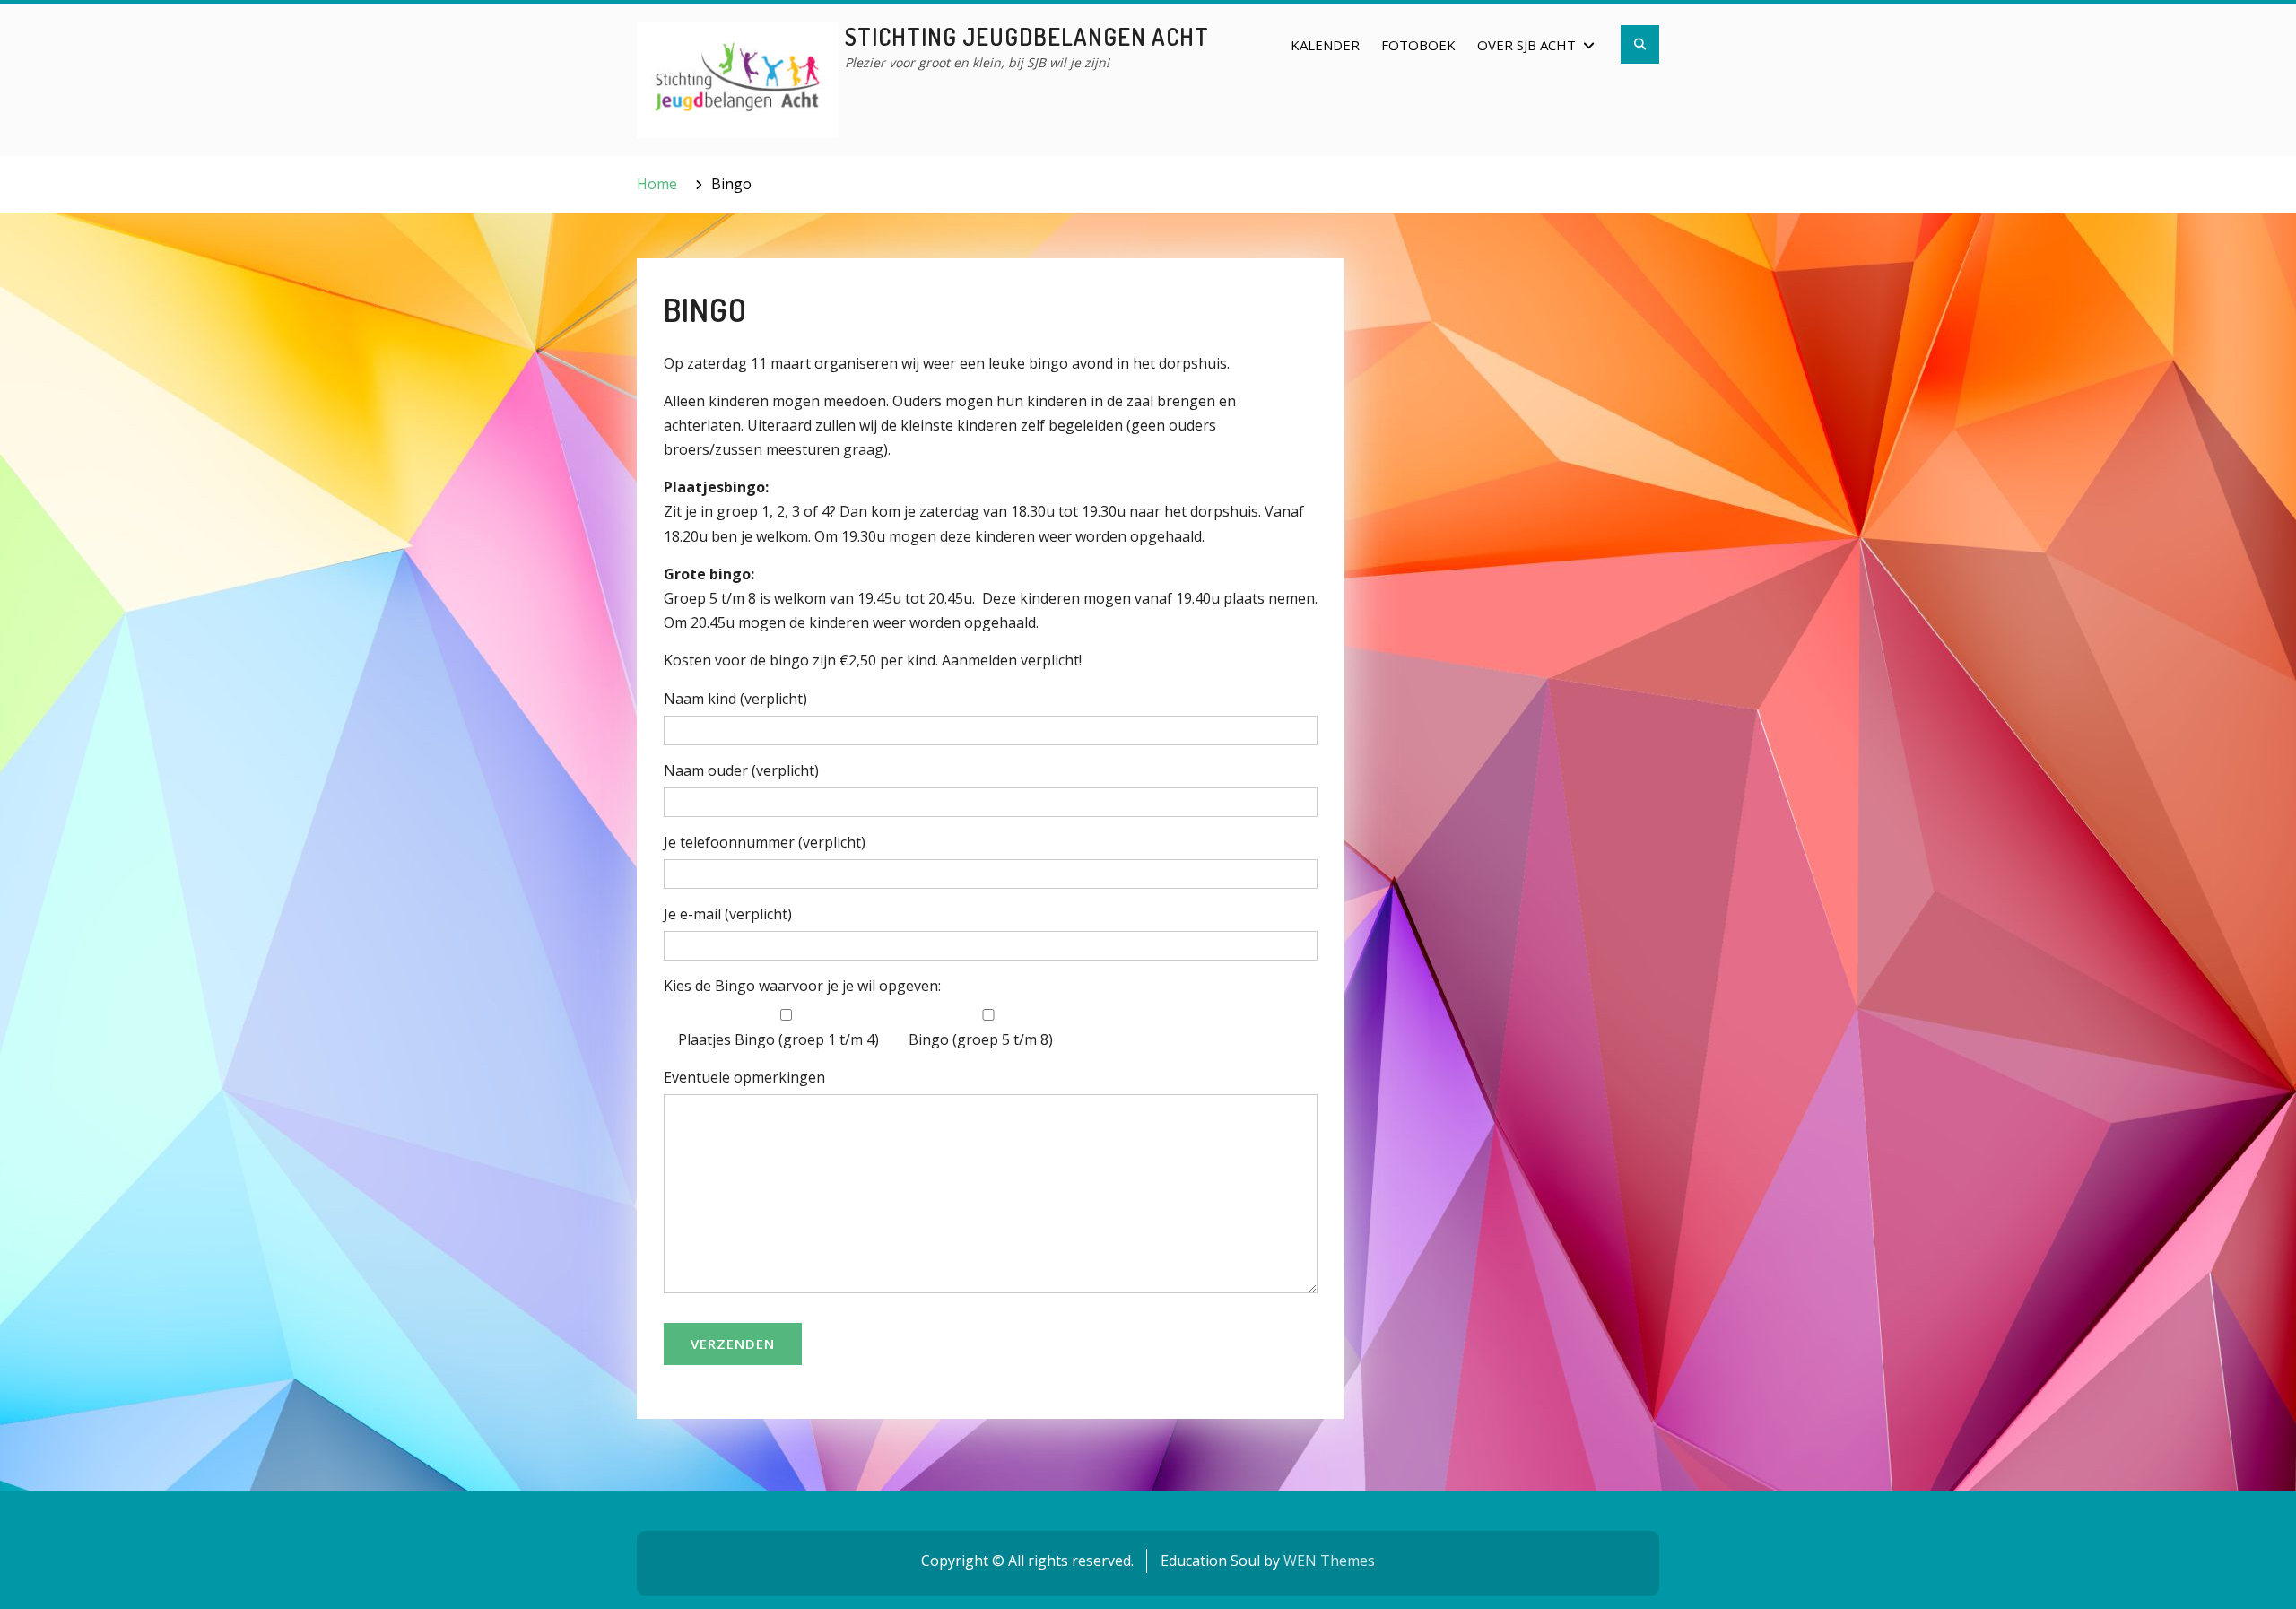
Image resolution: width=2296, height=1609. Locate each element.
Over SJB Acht (1526, 45)
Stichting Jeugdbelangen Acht (1027, 36)
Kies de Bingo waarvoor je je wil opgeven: (802, 986)
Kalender (1325, 45)
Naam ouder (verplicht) (741, 770)
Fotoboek (1418, 45)
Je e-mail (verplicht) (728, 914)
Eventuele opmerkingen (744, 1077)
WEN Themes (1329, 1561)
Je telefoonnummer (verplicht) (765, 842)
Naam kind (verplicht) (735, 699)
